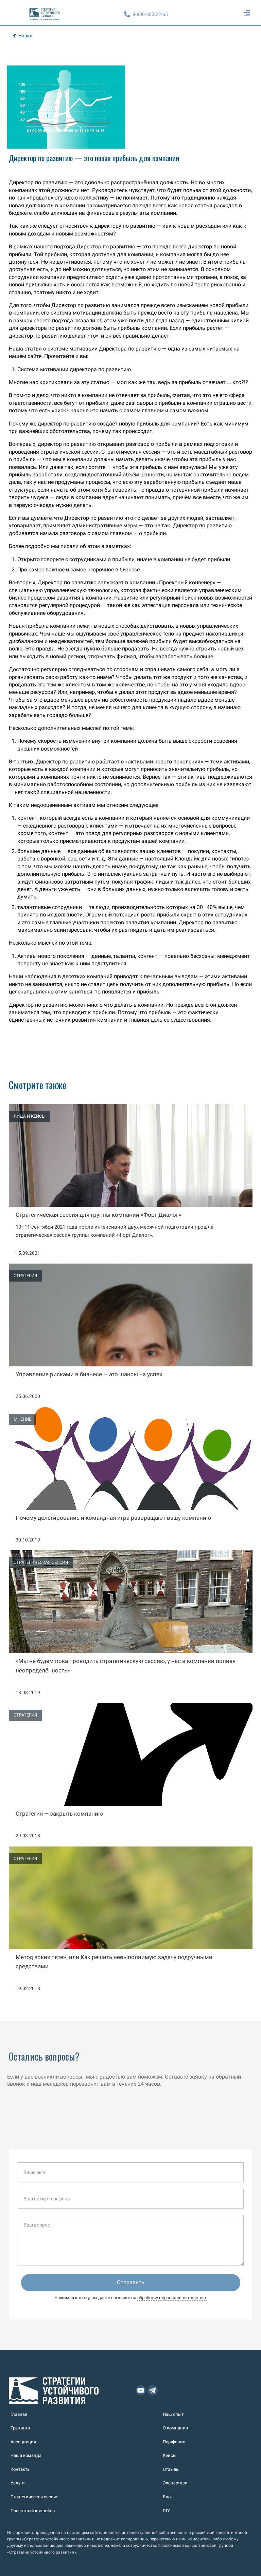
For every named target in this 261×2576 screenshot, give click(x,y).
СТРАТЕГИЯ (25, 1276)
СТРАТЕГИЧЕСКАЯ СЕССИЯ (41, 1562)
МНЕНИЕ (22, 1419)
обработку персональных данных (172, 2298)
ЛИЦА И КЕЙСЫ (30, 1116)
